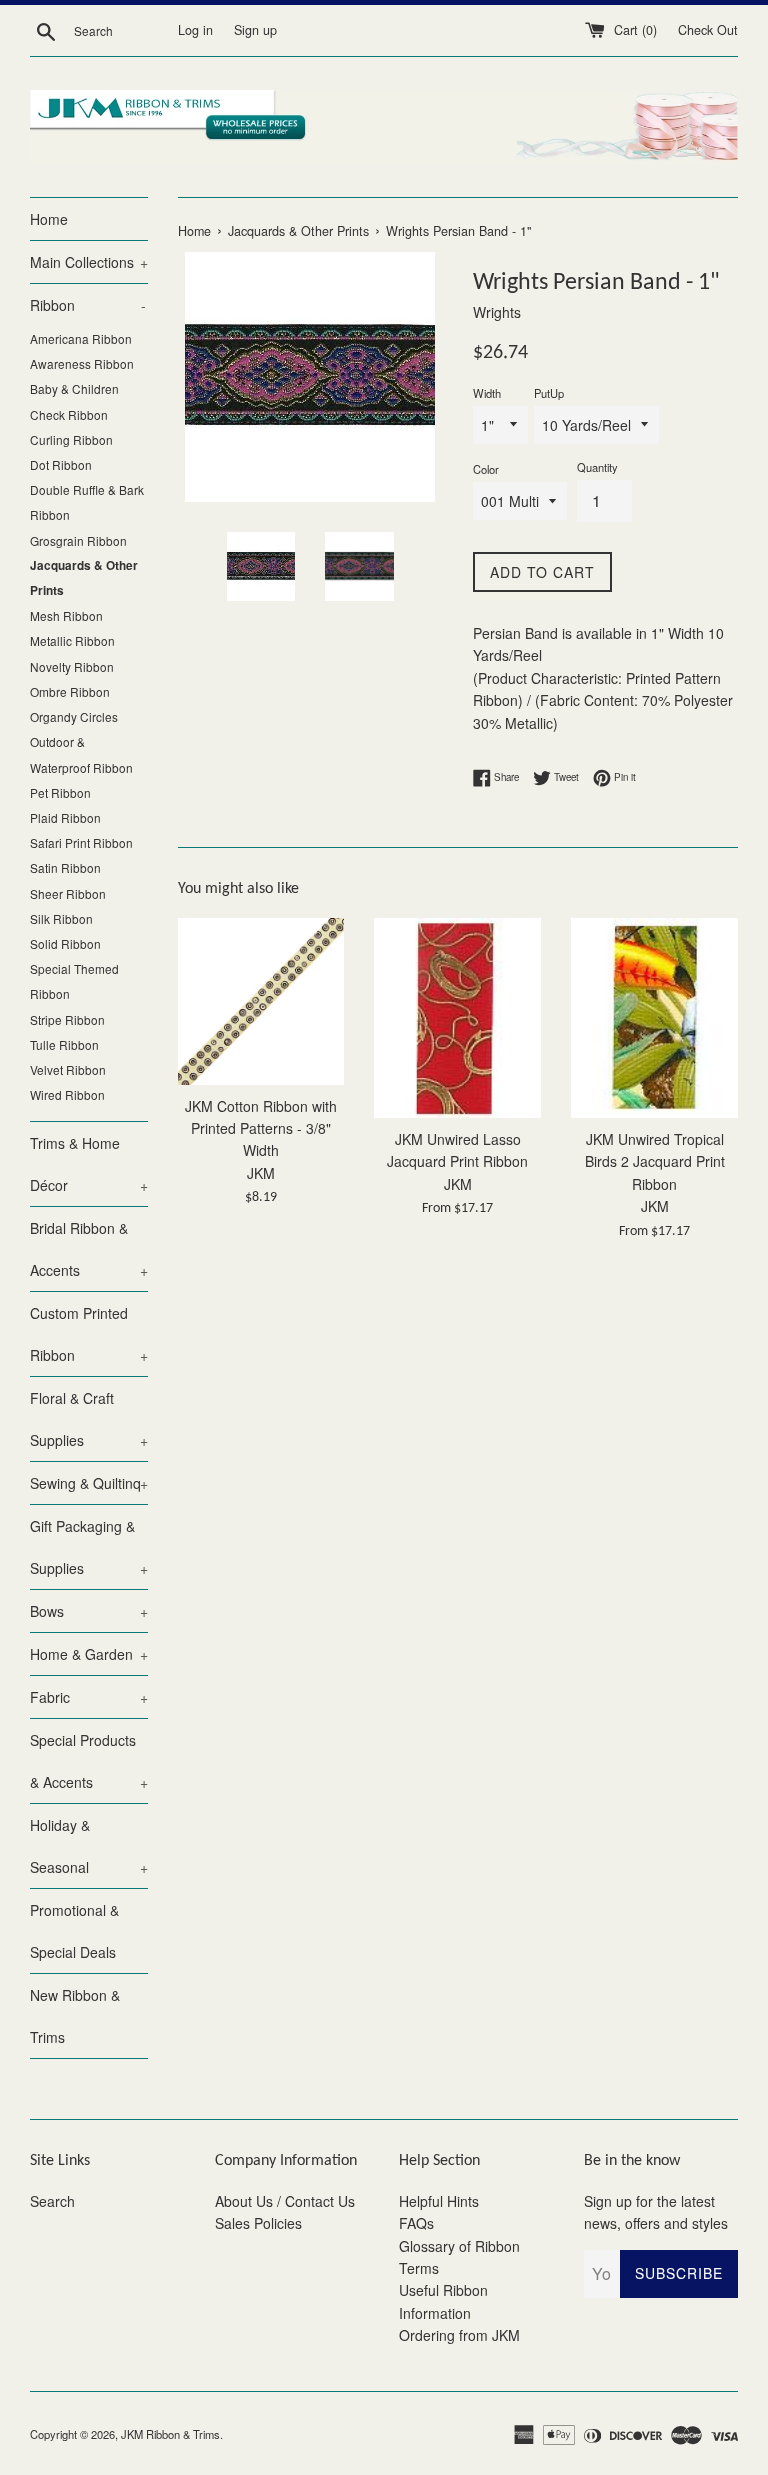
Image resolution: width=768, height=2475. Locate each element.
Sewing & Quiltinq (89, 1483)
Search (52, 2201)
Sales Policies (258, 2223)
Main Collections (89, 262)
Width (487, 393)
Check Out (708, 30)
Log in (195, 30)
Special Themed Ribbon (74, 981)
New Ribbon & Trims (75, 2016)
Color (486, 469)
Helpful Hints (439, 2201)
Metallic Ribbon (72, 640)
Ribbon (88, 305)
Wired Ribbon (67, 1094)
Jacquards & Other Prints (84, 578)
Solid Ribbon (65, 943)
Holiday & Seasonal (89, 1846)
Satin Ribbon (65, 867)
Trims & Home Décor (89, 1164)
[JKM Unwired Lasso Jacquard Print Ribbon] (457, 1018)
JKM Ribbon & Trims (170, 2434)
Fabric (89, 1697)
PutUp (549, 393)
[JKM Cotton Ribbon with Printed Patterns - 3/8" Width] (261, 1001)
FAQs (416, 2223)
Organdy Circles (74, 716)
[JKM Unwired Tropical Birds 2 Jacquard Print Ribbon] (654, 1018)
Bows (89, 1611)
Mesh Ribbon (66, 615)
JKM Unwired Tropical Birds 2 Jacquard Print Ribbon (655, 1161)
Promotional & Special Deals (74, 1931)
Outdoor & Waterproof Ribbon (81, 754)
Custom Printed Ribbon (89, 1334)
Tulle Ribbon (64, 1044)
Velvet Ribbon (68, 1069)
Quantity (597, 467)
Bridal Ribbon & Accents (89, 1249)
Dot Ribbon (61, 464)
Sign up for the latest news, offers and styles (656, 2212)
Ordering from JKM (459, 2335)
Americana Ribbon (81, 338)
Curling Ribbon (71, 439)
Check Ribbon (69, 414)
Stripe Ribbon (67, 1019)
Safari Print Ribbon (81, 842)
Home (49, 219)
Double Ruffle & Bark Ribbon (87, 502)
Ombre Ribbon (70, 691)
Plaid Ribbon (65, 817)
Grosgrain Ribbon (78, 540)
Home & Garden (89, 1654)
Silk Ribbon (61, 918)
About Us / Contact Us (285, 2201)
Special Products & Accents (89, 1761)
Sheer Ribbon (68, 893)
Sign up (255, 30)
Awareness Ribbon (82, 363)
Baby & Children (74, 388)
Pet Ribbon (60, 792)
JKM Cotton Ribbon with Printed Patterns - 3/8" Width (261, 1128)
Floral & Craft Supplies (89, 1419)
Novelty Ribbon (72, 666)
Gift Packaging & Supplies (89, 1547)
